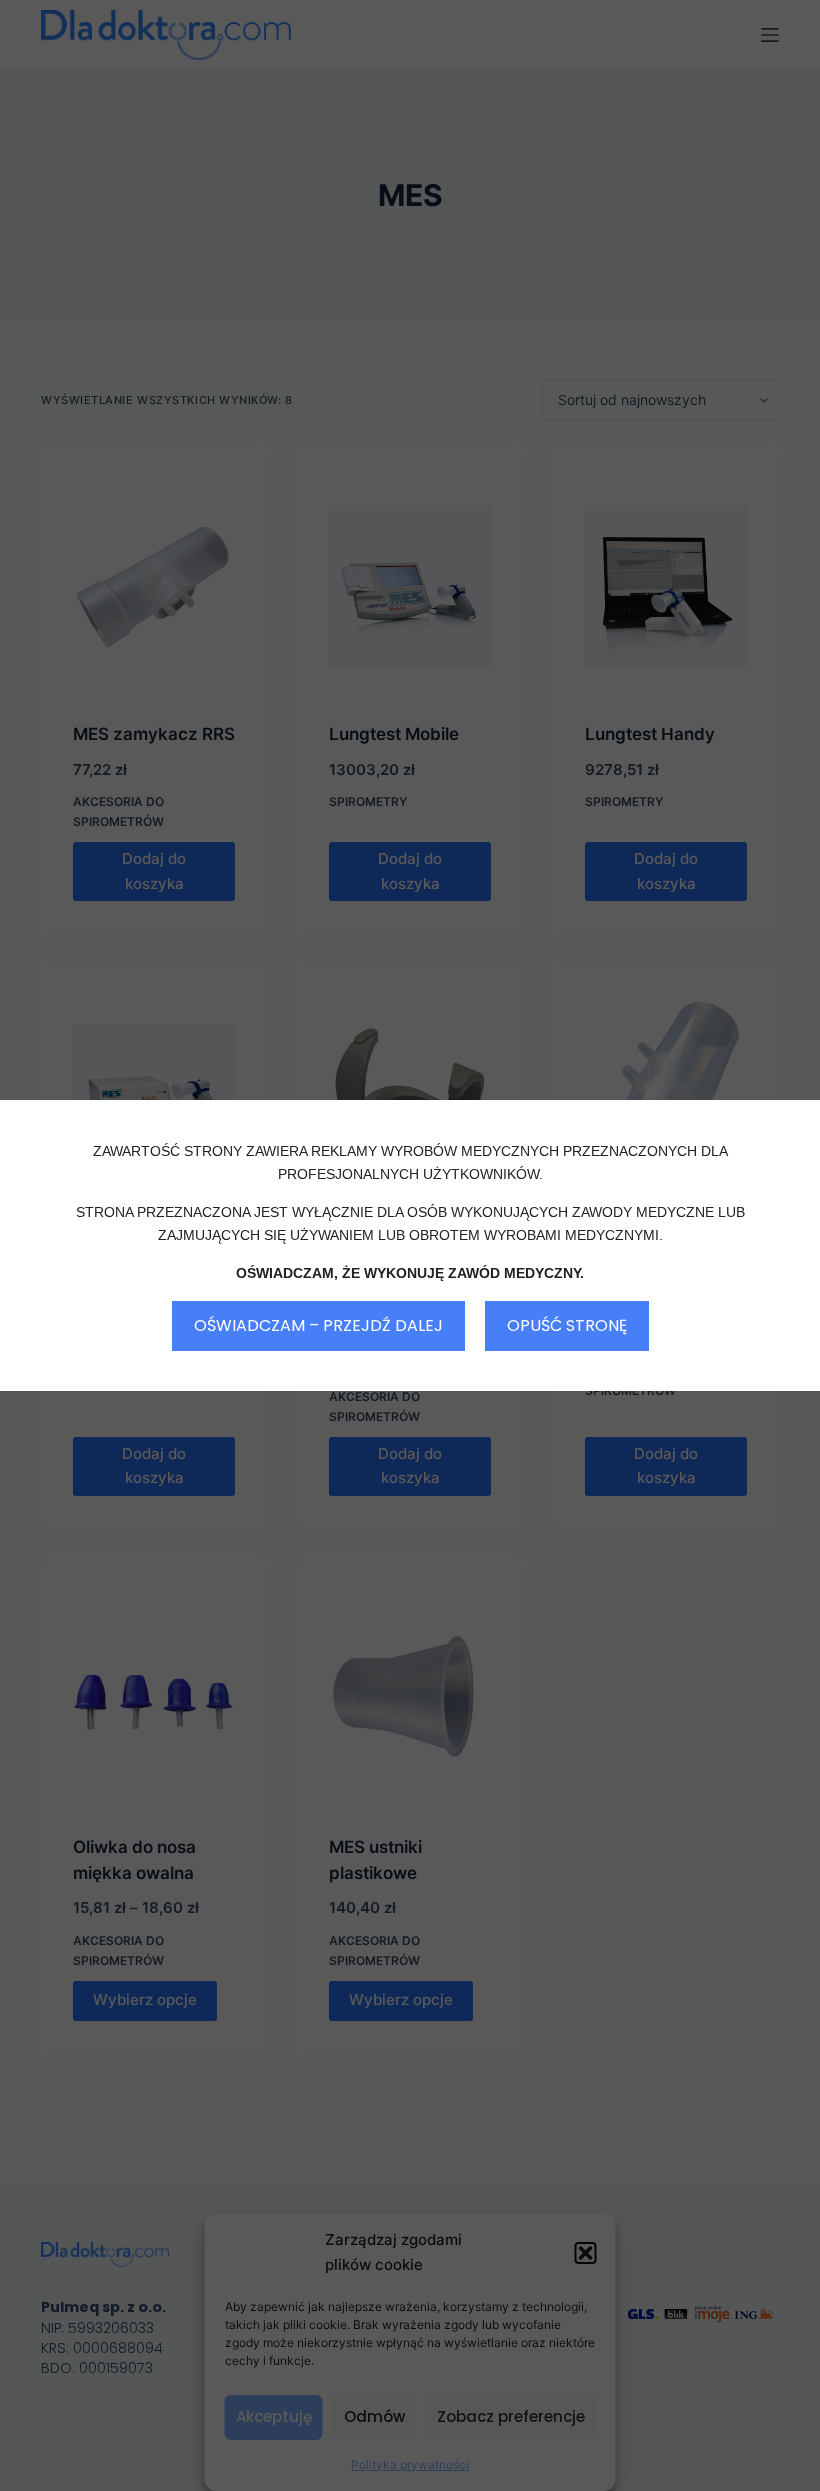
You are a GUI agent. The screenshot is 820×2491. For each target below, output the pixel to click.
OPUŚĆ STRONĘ (567, 1325)
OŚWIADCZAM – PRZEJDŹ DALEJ (318, 1325)
